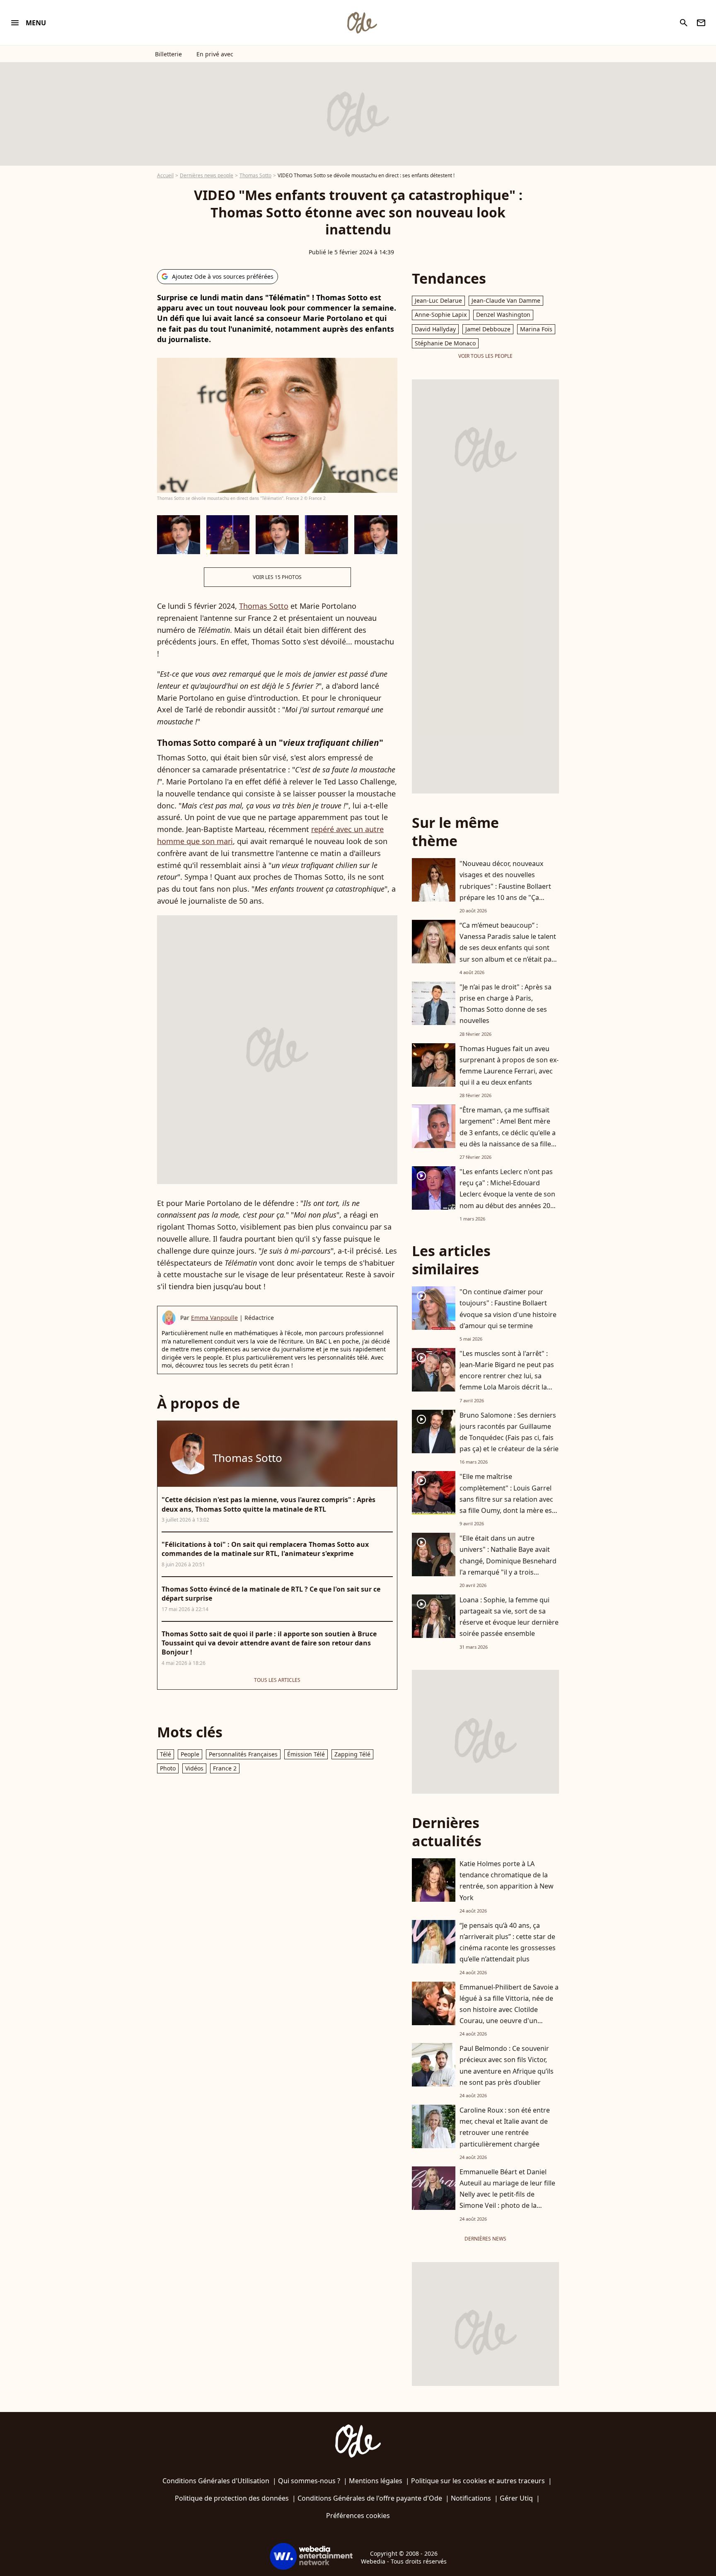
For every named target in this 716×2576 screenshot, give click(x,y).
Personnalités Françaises (243, 1754)
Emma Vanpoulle (214, 1318)
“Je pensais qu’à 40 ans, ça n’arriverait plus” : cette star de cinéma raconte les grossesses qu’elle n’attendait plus (508, 1942)
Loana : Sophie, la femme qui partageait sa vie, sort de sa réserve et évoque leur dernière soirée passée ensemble (509, 1617)
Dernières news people (207, 175)
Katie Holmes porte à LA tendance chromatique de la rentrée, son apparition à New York (507, 1881)
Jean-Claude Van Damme (506, 300)
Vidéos (194, 1768)
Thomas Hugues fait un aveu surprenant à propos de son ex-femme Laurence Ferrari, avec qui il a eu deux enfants (509, 1066)
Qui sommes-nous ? (309, 2481)
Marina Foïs (536, 329)
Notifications (471, 2498)
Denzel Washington (503, 315)
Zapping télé (352, 1754)
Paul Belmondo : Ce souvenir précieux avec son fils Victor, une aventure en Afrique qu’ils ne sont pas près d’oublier (507, 2065)
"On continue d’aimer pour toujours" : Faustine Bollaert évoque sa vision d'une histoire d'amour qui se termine (508, 1309)
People (190, 1754)
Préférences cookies (358, 2516)
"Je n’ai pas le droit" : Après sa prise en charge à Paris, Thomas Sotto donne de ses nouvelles (506, 1004)
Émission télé (306, 1754)
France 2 (225, 1768)
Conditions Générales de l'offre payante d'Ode (370, 2498)
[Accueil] (362, 23)
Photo (168, 1768)
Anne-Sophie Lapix (441, 315)
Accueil (165, 175)
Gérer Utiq (516, 2498)
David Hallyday (435, 329)
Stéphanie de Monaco (445, 343)
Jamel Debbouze (488, 329)
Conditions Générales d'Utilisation (216, 2481)
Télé (166, 1754)
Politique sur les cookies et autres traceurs (478, 2481)
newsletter (701, 23)
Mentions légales (376, 2481)
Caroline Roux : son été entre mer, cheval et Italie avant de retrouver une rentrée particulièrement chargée (505, 2127)
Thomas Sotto (255, 175)
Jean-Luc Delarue (438, 300)
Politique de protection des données (232, 2498)
